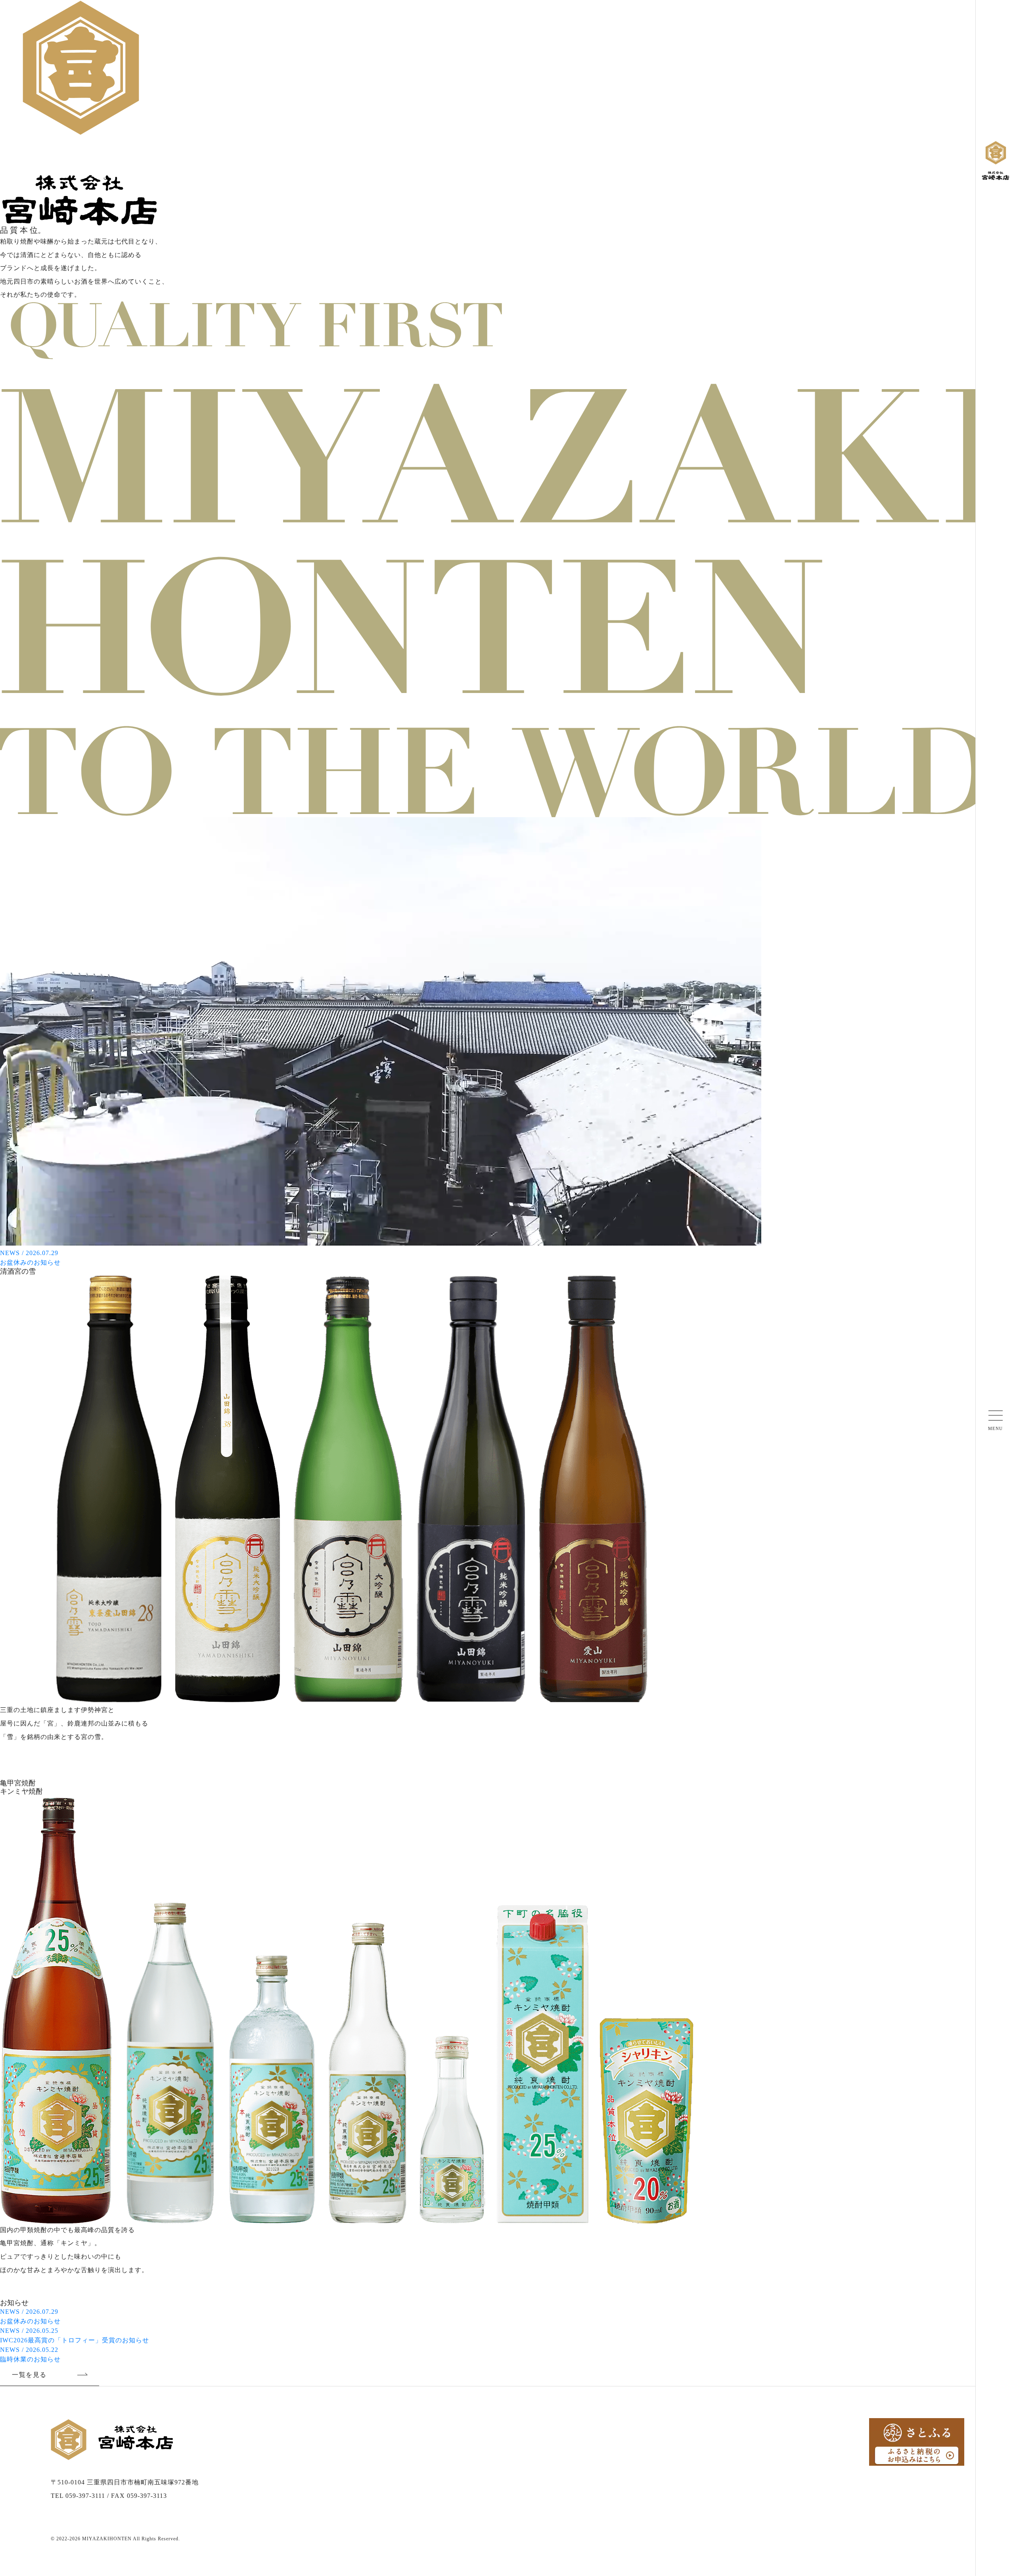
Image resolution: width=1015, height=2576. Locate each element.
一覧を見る (29, 2375)
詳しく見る (30, 1768)
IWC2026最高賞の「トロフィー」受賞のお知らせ (75, 2335)
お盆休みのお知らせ (30, 2316)
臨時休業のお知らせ (30, 2354)
